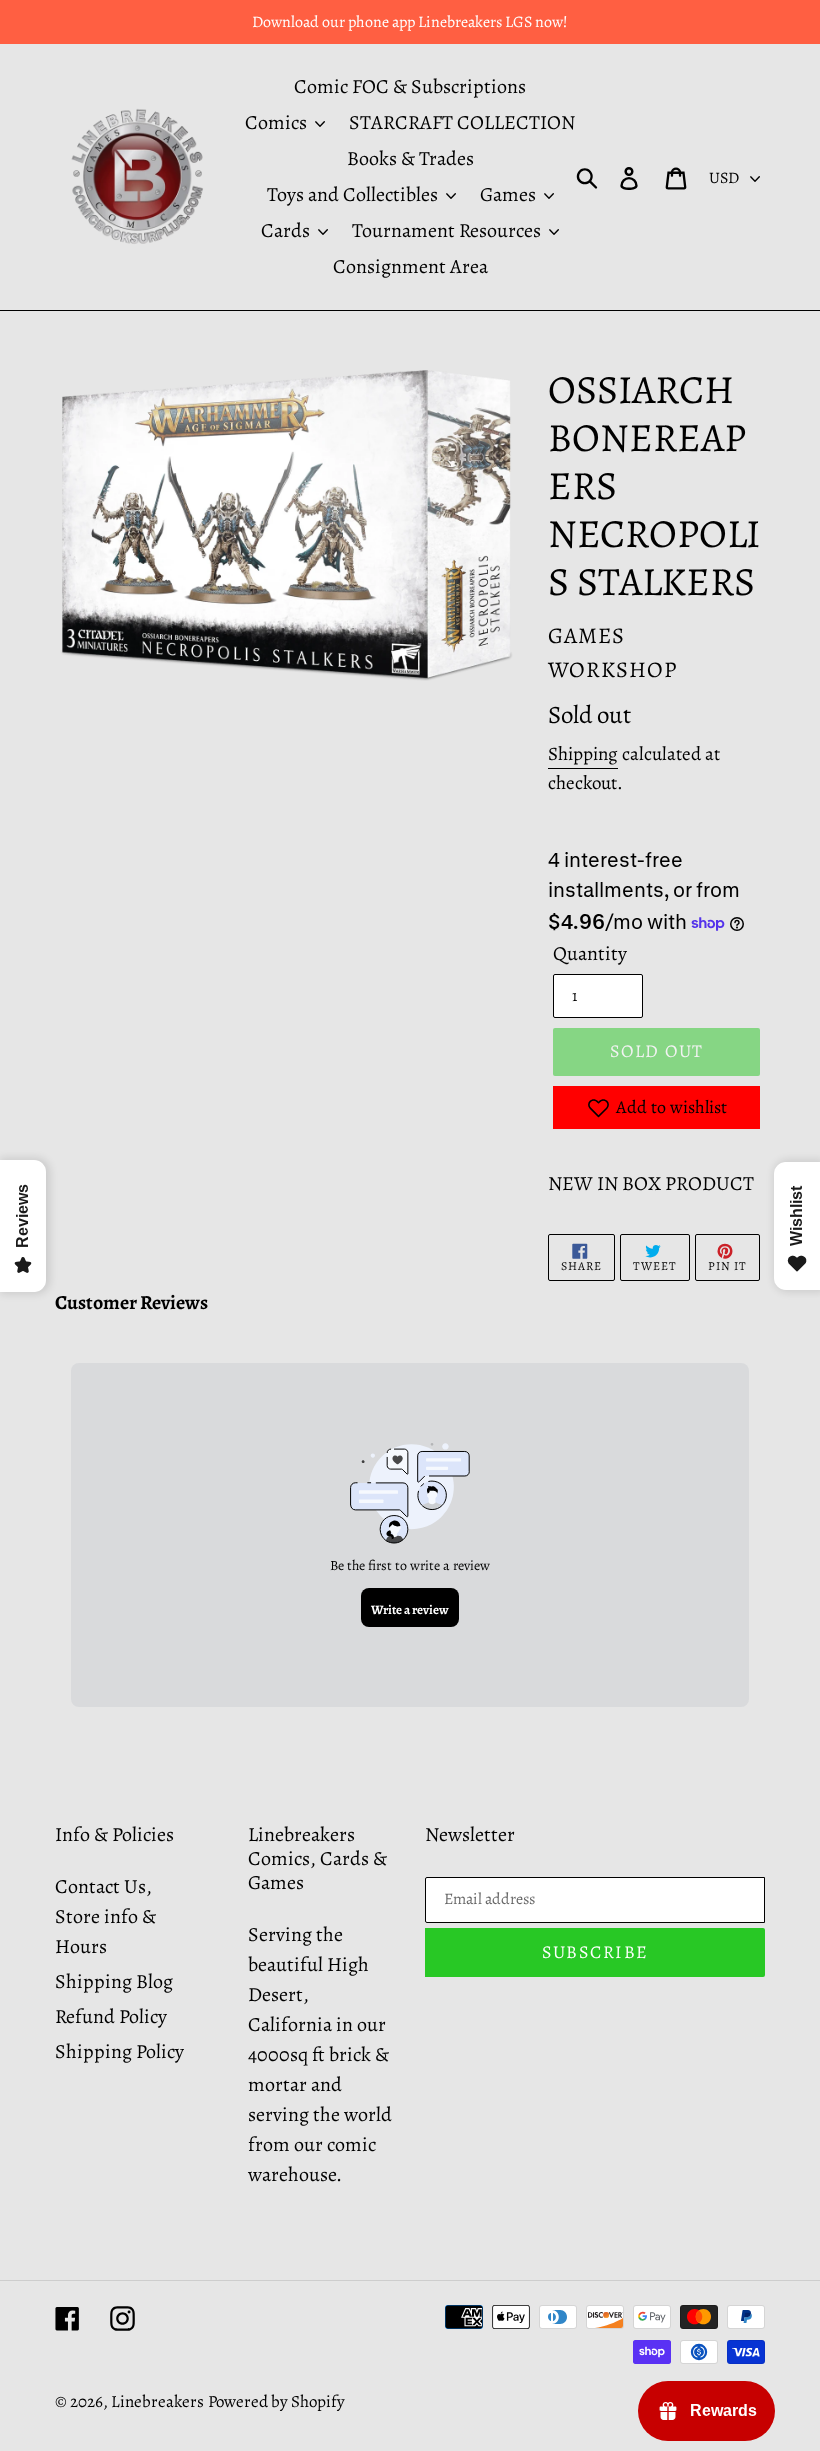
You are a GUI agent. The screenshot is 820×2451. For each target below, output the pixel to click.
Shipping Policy (119, 2051)
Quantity (590, 953)
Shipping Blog (114, 1981)
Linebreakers (157, 2401)
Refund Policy (111, 2016)
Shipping (583, 754)
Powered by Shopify (276, 2401)
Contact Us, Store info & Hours (105, 1916)
